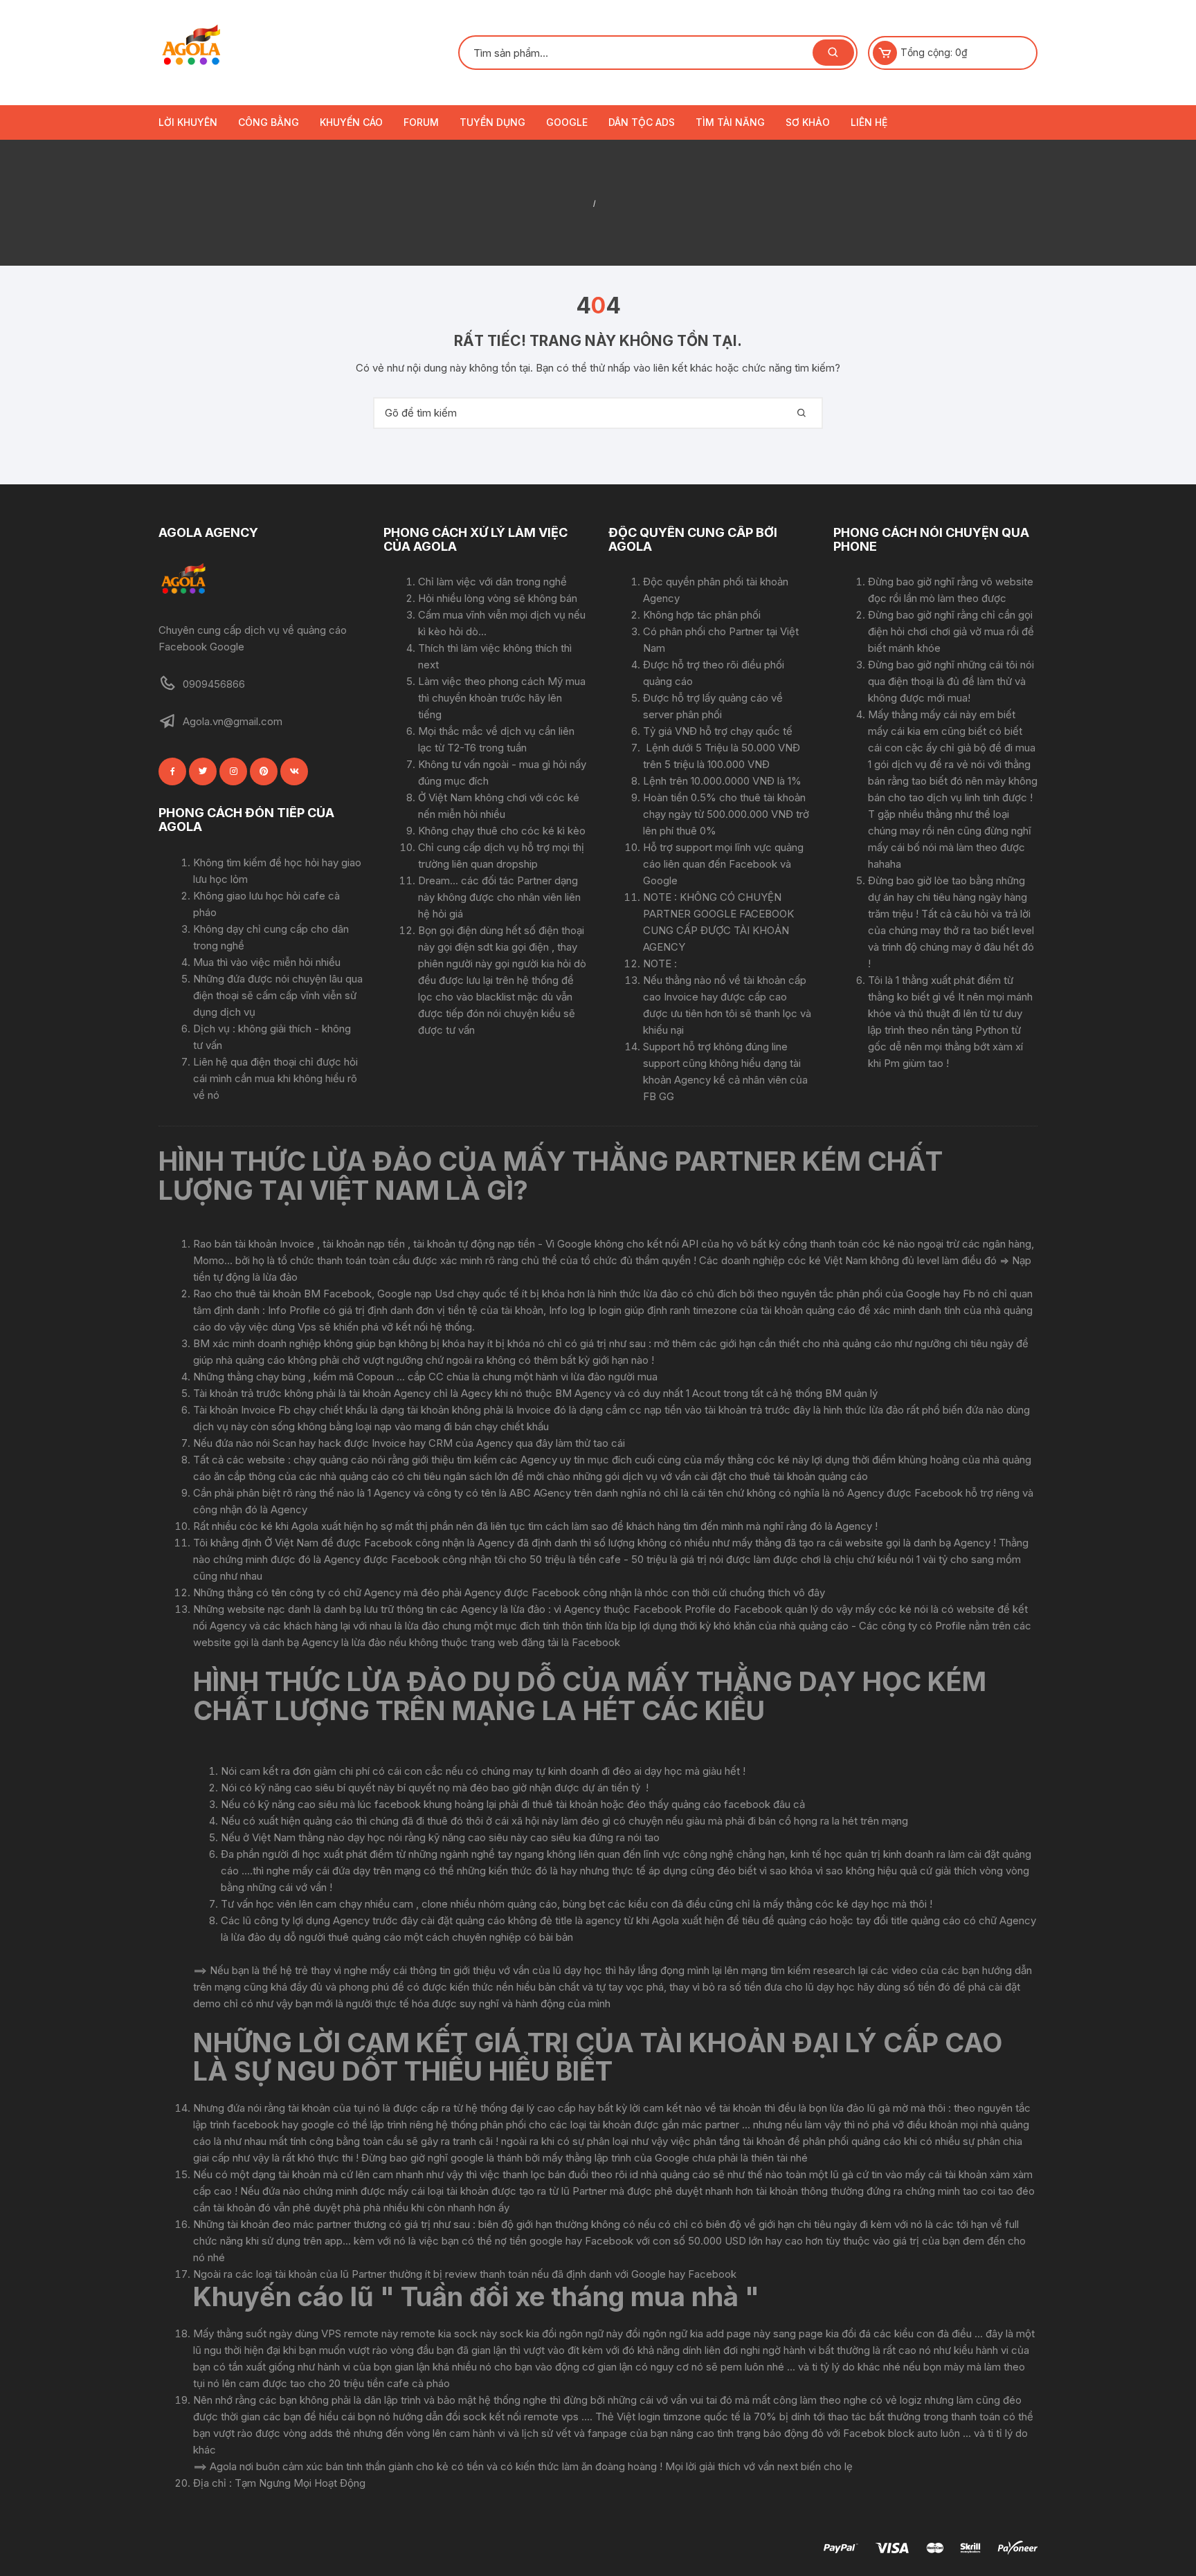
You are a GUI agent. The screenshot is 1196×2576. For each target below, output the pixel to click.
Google (567, 122)
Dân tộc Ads (642, 122)
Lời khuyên (188, 122)
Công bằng (269, 122)
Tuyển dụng (492, 122)
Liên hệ (869, 122)
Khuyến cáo (351, 122)
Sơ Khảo (808, 122)
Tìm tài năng (730, 122)
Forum (421, 122)
